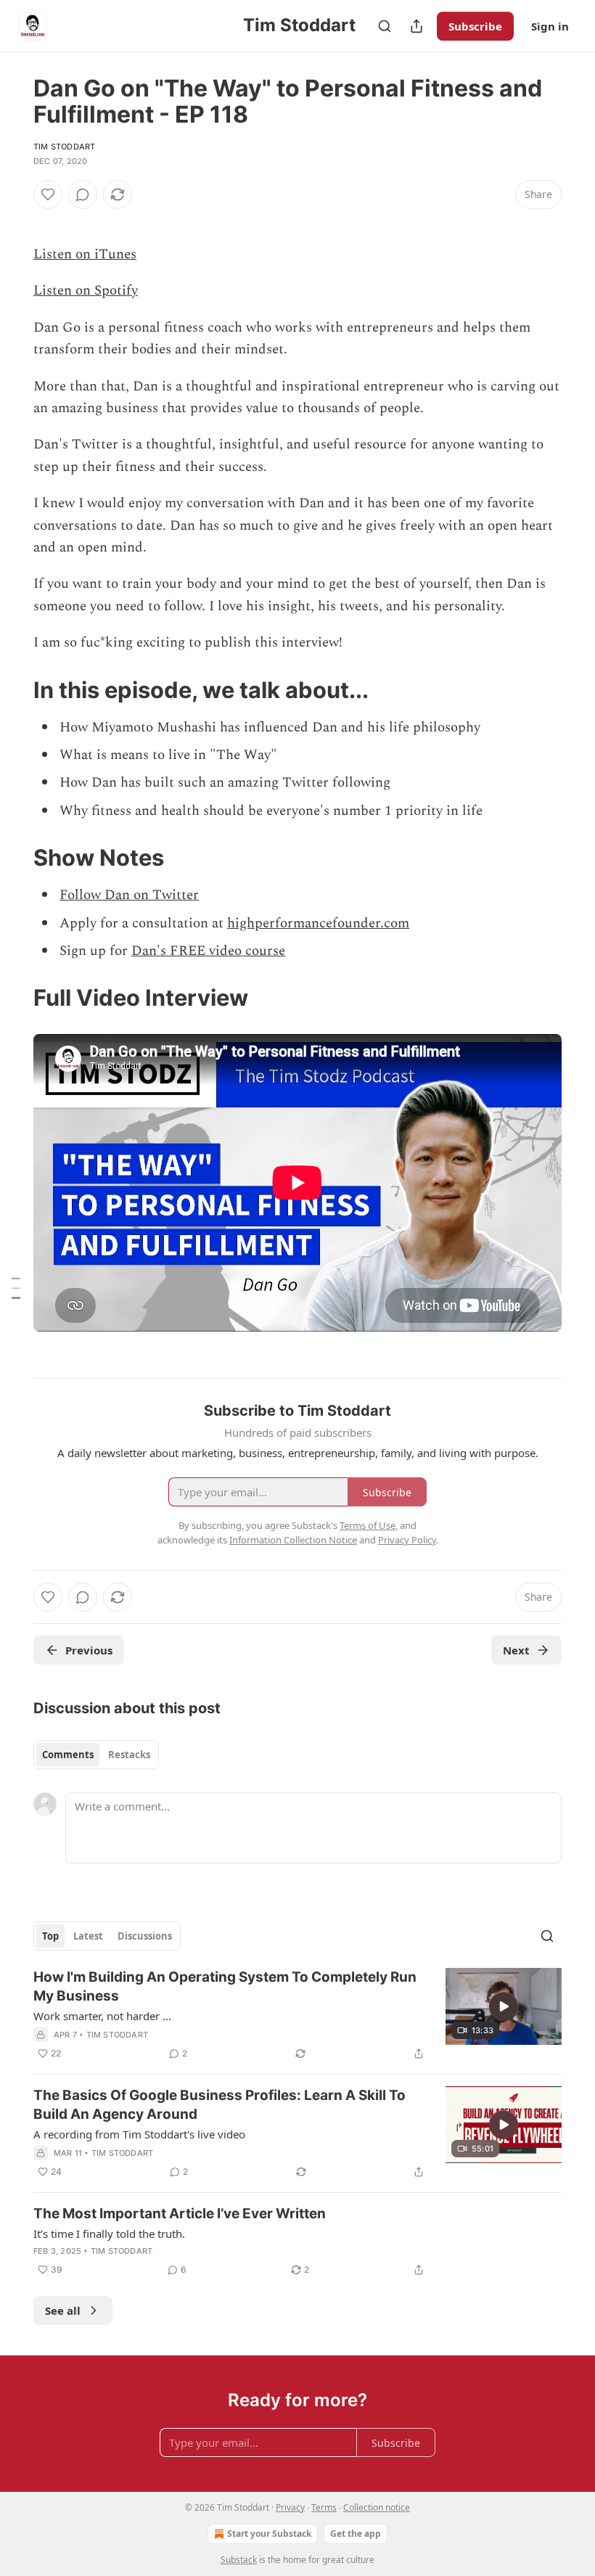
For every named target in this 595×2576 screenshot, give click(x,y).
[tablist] (96, 1755)
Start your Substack (269, 2534)
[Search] (385, 26)
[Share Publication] (416, 26)
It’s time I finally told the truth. (109, 2234)
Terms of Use (368, 1525)
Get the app (356, 2534)
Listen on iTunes (85, 254)
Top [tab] (50, 1936)
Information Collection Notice (293, 1540)
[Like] (48, 194)
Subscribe (475, 26)
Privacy (290, 2507)
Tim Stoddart (64, 147)
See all (63, 2310)
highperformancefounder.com (318, 923)
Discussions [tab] (145, 1936)
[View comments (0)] (83, 194)
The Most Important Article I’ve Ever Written (180, 2214)
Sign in (550, 26)
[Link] (13, 689)
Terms (324, 2507)
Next (516, 1650)
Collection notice (377, 2507)
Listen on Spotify (86, 291)
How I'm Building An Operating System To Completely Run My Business (225, 1986)
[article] (297, 2015)
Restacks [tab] (129, 1755)
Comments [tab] (68, 1755)
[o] (504, 2006)
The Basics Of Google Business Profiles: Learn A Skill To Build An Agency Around (219, 2105)
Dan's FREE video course (208, 951)
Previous (89, 1650)
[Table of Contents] (16, 1288)
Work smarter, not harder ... (102, 2016)
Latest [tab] (88, 1936)
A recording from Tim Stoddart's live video (139, 2134)
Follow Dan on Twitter (129, 895)
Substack (239, 2560)
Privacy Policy (407, 1540)
